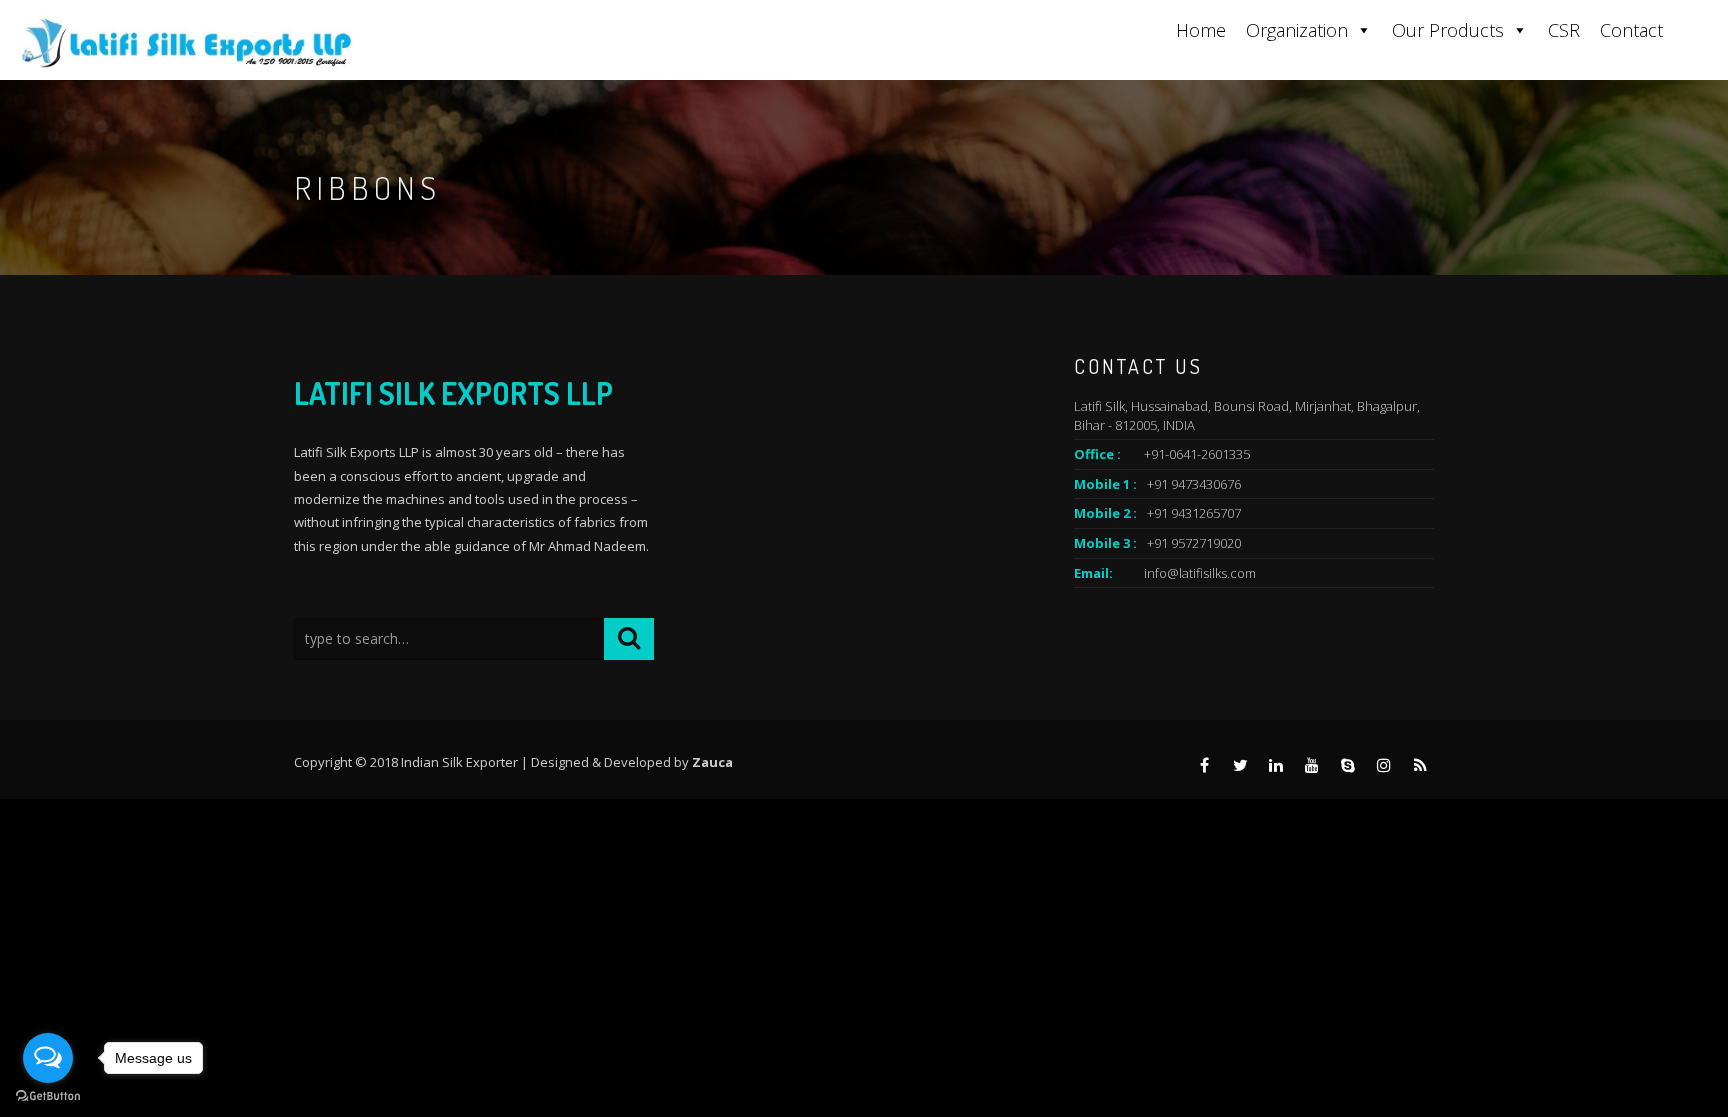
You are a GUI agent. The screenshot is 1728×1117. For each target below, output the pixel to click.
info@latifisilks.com (1200, 573)
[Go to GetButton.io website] (48, 1096)
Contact (1631, 30)
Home (1201, 30)
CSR (1564, 30)
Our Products (1448, 30)
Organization (1297, 30)
